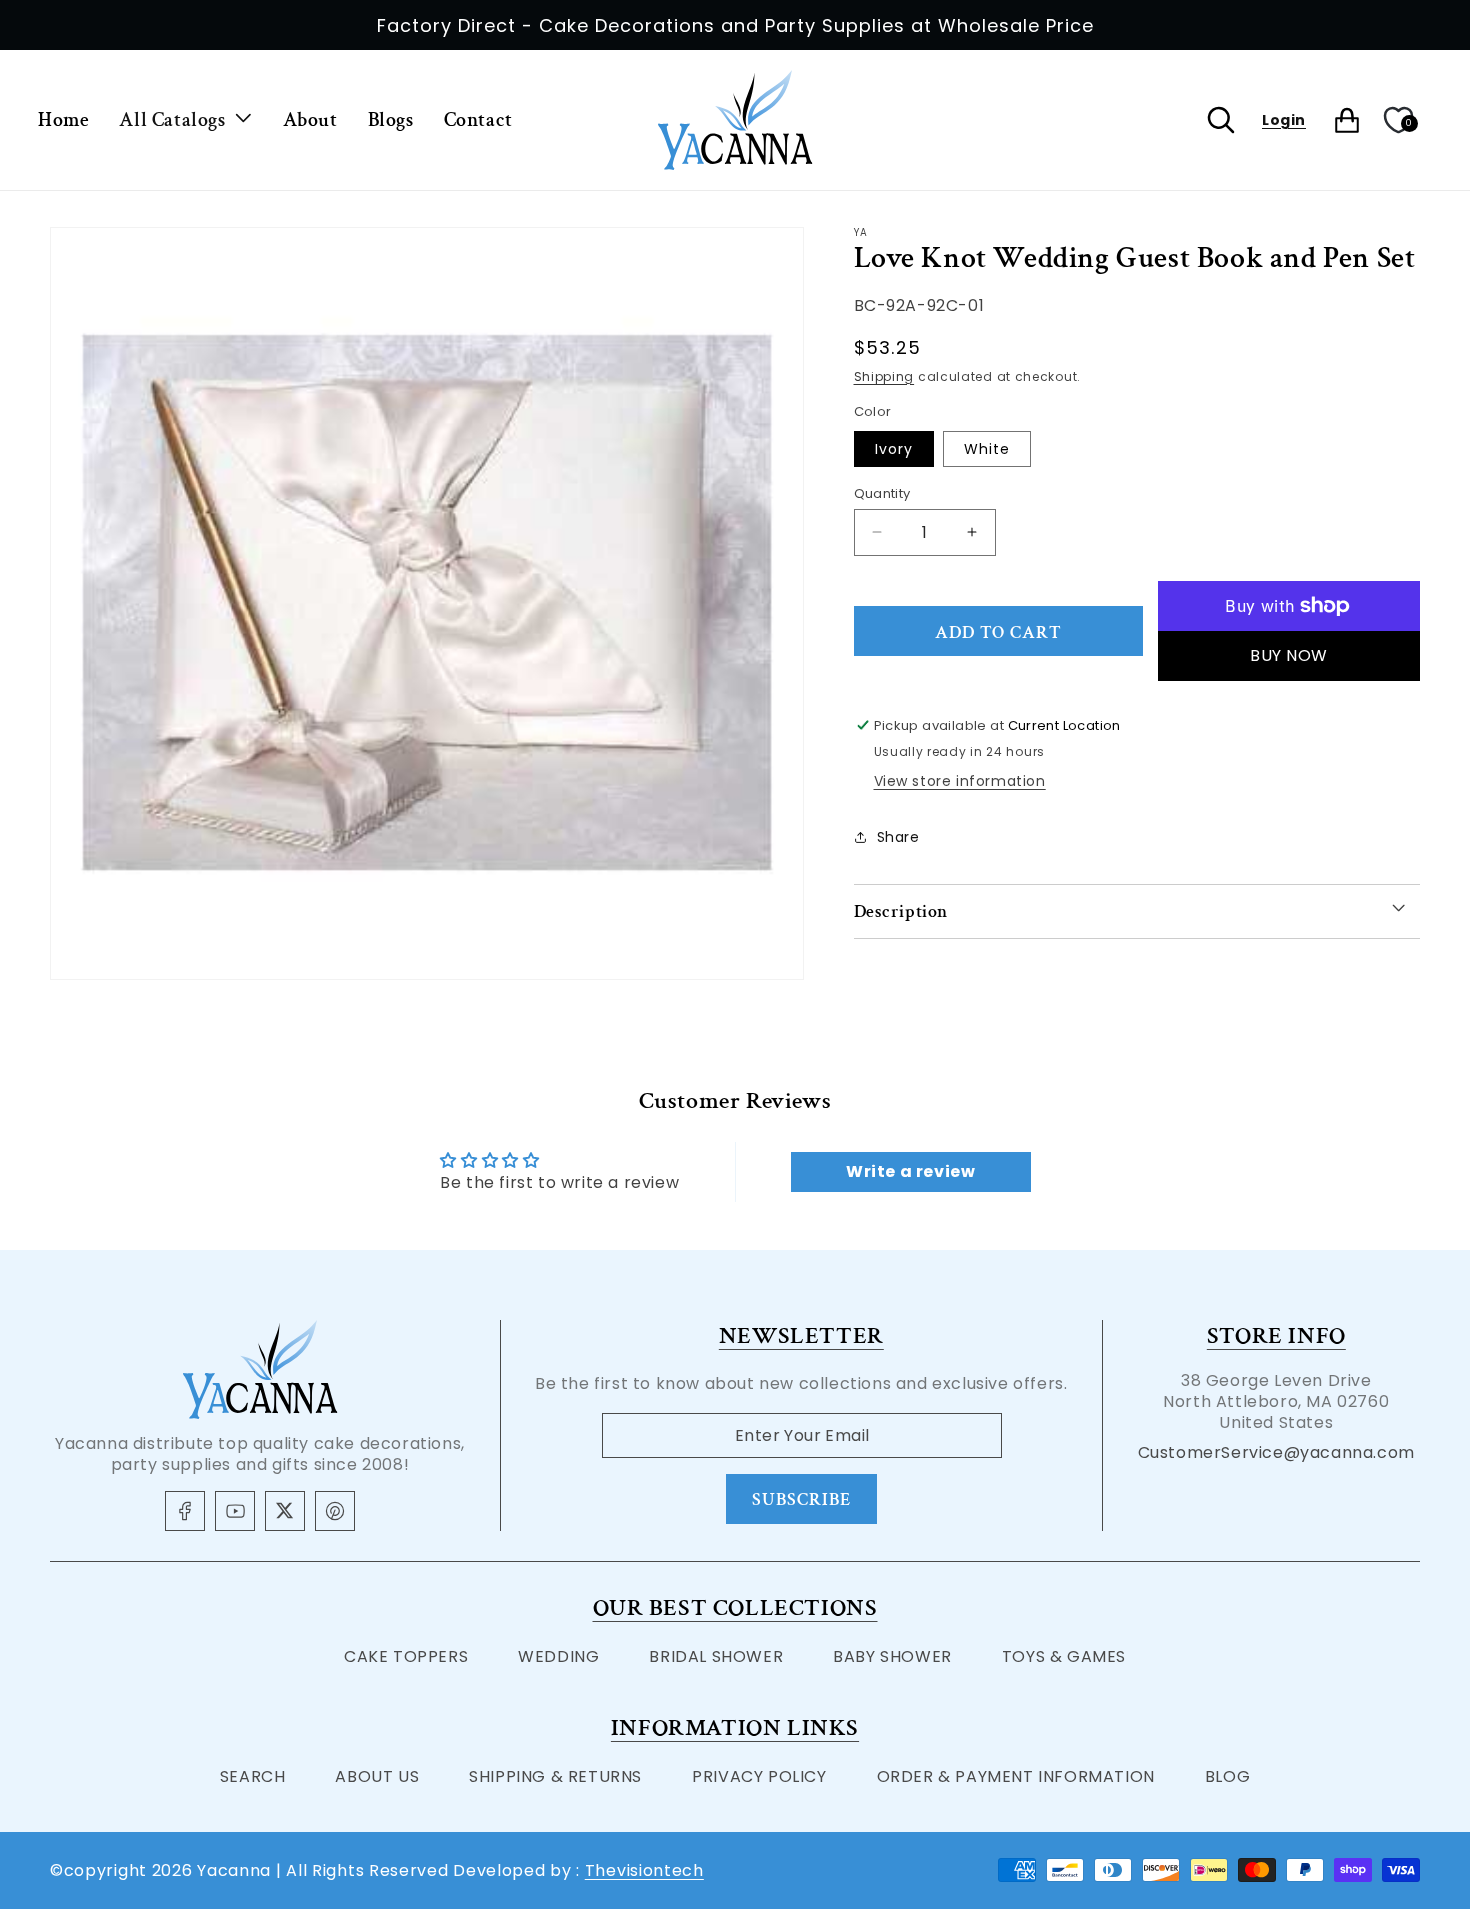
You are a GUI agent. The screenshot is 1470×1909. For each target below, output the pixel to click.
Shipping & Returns (555, 1776)
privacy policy (759, 1776)
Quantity (882, 492)
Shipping (884, 375)
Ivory (894, 448)
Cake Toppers (406, 1656)
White (987, 448)
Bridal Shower (716, 1656)
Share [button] (898, 836)
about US (377, 1776)
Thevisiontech (644, 1870)
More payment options (1289, 655)
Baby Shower (892, 1656)
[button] (185, 120)
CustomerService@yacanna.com (1276, 1452)
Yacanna (234, 1870)
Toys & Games (1064, 1656)
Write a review (910, 1171)
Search (253, 1776)
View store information (960, 781)
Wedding (558, 1656)
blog (1227, 1776)
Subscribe (801, 1499)
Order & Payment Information (1016, 1776)
